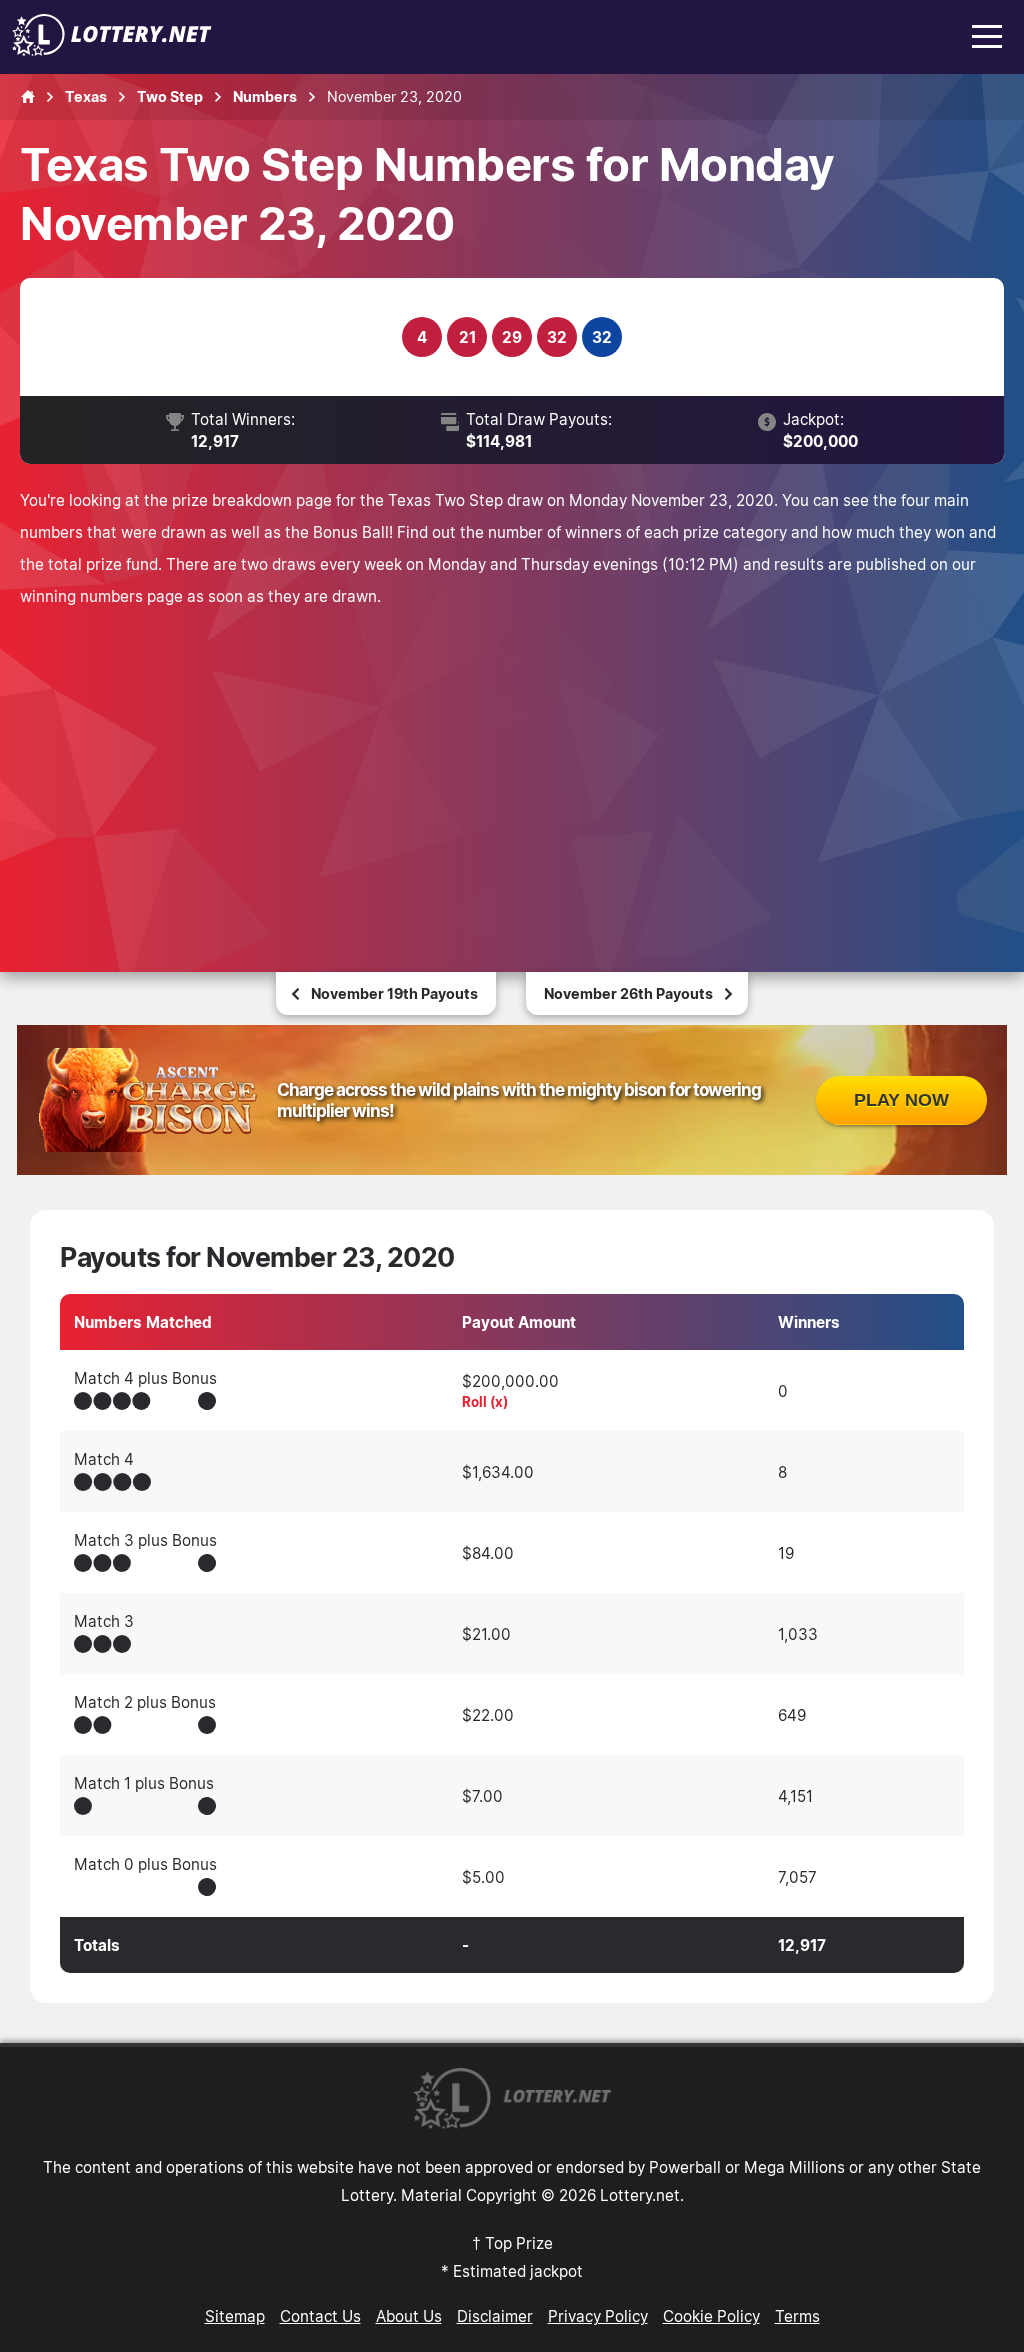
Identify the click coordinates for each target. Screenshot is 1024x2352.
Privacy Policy (598, 2316)
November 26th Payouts (628, 993)
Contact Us (320, 2316)
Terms (797, 2316)
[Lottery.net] (112, 50)
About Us (409, 2316)
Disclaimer (495, 2316)
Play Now (901, 1100)
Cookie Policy (711, 2316)
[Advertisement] (512, 762)
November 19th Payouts (394, 993)
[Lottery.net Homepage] (28, 97)
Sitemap (235, 2316)
